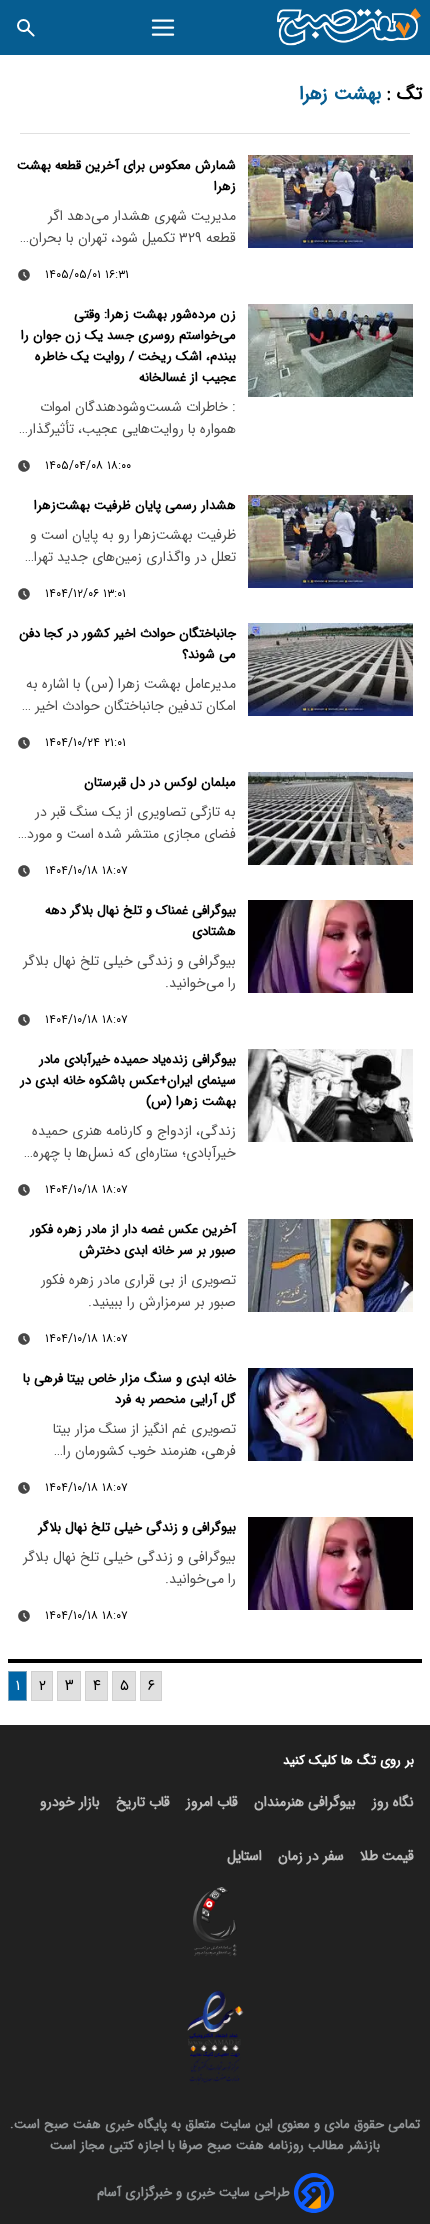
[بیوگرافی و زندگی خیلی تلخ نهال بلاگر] (330, 1563)
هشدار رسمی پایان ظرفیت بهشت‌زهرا (135, 505)
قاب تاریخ (143, 1802)
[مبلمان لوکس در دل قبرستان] (330, 818)
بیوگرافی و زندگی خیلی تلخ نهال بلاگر (137, 1527)
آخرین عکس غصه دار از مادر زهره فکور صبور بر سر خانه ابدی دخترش (133, 1240)
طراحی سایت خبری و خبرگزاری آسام (193, 2192)
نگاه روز (393, 1802)
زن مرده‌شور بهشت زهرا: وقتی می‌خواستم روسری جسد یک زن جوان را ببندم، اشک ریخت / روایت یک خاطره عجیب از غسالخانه (128, 346)
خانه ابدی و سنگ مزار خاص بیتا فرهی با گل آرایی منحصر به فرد (129, 1389)
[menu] (163, 28)
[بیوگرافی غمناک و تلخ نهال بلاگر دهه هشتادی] (330, 946)
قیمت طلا (387, 1856)
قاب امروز (212, 1802)
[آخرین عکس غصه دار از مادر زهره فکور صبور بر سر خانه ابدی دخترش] (330, 1265)
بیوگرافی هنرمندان (305, 1802)
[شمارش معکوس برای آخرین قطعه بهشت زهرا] (330, 201)
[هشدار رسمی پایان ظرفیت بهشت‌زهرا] (330, 541)
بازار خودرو (70, 1802)
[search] (26, 27)
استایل (244, 1856)
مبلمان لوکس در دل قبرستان (160, 782)
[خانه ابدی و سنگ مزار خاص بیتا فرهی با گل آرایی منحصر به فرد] (330, 1414)
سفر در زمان (311, 1856)
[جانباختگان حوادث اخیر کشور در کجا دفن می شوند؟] (330, 669)
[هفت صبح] (349, 27)
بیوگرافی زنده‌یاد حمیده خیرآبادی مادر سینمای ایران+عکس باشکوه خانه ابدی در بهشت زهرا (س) (128, 1080)
